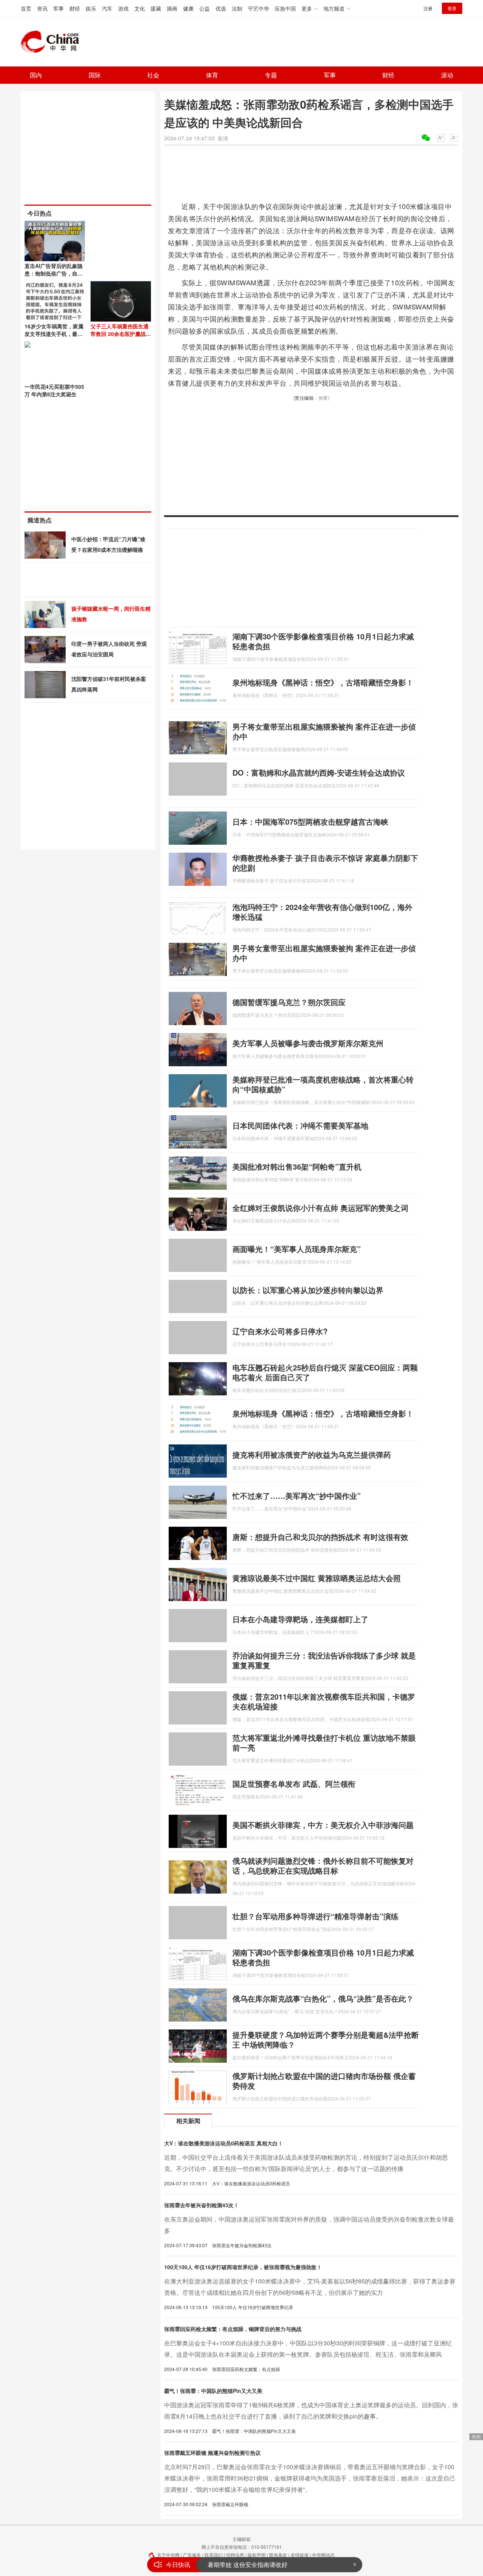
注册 (428, 8)
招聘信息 (235, 2555)
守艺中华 (258, 8)
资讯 (42, 8)
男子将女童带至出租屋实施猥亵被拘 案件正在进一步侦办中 (324, 731)
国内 (36, 75)
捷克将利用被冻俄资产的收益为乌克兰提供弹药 (312, 1454)
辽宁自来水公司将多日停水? (280, 1331)
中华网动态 (323, 2555)
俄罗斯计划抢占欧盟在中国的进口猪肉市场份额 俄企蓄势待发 (324, 2081)
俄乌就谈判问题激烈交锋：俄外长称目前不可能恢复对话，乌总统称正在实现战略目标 (323, 1865)
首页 (26, 8)
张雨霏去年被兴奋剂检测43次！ (202, 2205)
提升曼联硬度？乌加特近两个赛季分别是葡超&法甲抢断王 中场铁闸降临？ (326, 2039)
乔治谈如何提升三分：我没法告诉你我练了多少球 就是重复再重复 (324, 1660)
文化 (140, 8)
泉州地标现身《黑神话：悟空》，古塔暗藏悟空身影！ (323, 682)
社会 (153, 75)
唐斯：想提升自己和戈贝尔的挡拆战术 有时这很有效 (320, 1537)
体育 (212, 75)
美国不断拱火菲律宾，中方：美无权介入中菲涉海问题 (323, 1825)
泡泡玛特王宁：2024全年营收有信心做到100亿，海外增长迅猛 (322, 912)
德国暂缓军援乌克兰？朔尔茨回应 (289, 1002)
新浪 (223, 138)
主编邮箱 (241, 2539)
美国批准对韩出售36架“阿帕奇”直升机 (297, 1166)
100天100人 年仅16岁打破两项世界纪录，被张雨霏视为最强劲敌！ (243, 2267)
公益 (205, 8)
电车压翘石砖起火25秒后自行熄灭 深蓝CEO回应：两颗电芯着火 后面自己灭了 (325, 1372)
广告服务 (192, 2555)
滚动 (447, 75)
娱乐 (91, 8)
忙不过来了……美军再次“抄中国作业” (297, 1496)
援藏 (156, 8)
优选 (221, 8)
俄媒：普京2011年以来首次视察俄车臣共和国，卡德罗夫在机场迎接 (324, 1701)
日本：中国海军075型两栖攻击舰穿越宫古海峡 (310, 821)
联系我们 (214, 2555)
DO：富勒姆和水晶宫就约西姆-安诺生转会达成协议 (319, 772)
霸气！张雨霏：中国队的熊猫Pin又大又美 (213, 2391)
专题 (271, 75)
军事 (58, 8)
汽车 (107, 8)
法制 (237, 8)
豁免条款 (278, 2555)
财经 (75, 8)
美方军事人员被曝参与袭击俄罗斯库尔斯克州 (308, 1043)
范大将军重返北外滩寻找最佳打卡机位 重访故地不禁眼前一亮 (324, 1742)
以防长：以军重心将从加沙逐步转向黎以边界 (308, 1290)
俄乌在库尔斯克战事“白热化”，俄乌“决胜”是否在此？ (323, 1998)
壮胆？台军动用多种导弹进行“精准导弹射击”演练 (315, 1916)
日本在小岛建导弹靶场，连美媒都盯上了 (300, 1619)
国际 (95, 75)
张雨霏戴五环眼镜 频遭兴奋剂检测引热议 (212, 2453)
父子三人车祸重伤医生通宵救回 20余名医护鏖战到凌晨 (121, 334)
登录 (452, 8)
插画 (172, 8)
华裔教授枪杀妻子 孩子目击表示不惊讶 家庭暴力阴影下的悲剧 (325, 863)
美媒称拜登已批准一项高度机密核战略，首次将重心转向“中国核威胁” (323, 1084)
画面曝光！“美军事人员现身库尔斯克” (297, 1249)
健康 (188, 8)
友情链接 (300, 2555)
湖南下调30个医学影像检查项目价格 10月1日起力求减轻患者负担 (323, 641)
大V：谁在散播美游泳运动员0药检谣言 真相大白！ (224, 2143)
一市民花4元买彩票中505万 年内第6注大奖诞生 (54, 390)
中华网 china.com (53, 42)
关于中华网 (168, 2555)
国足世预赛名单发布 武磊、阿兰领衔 (294, 1784)
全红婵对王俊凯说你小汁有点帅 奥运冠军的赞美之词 (320, 1208)
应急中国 (285, 8)
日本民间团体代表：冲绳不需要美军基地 (300, 1125)
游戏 (123, 8)
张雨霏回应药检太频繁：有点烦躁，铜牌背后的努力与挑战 (233, 2329)
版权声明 (257, 2555)
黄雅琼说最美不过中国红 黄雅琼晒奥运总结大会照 (317, 1578)
